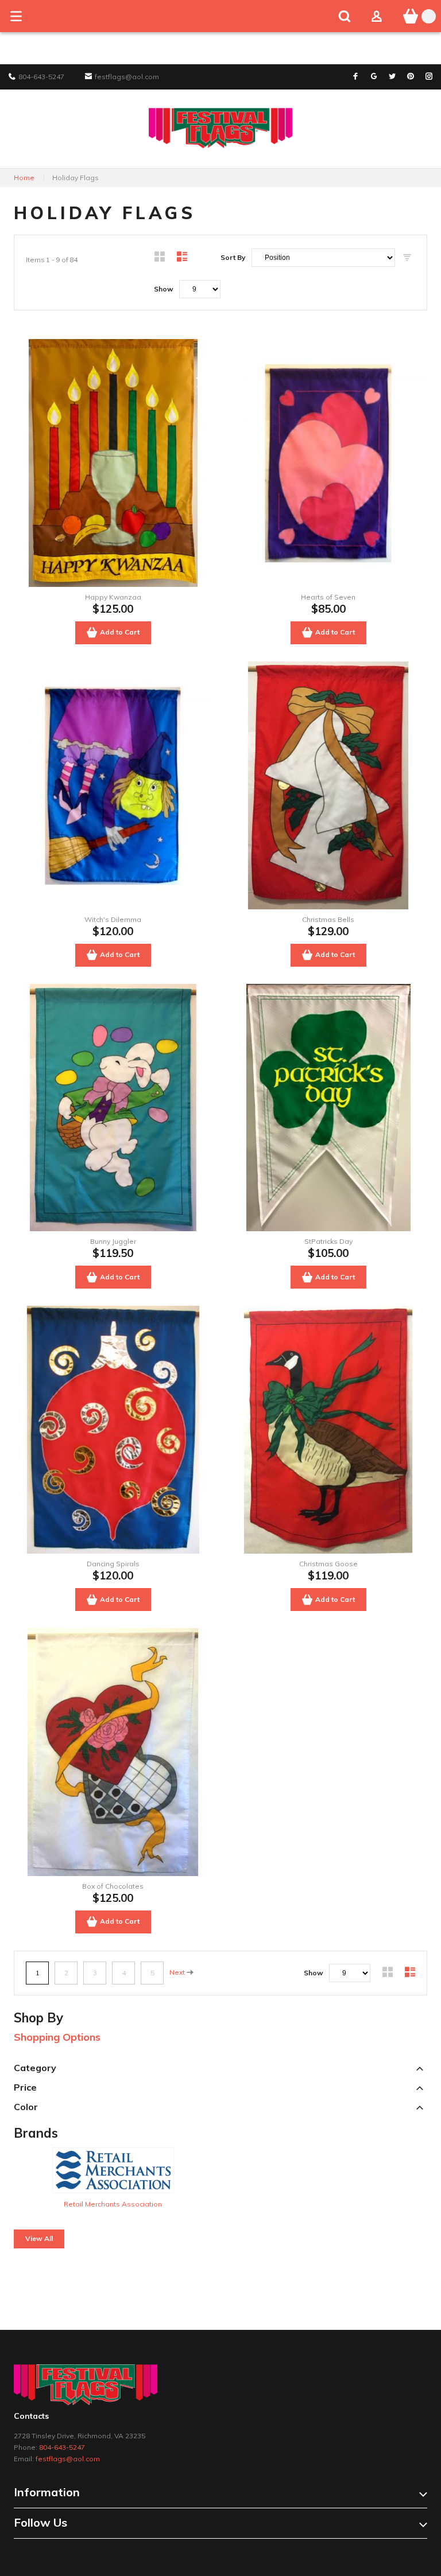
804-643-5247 (62, 2447)
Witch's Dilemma (113, 919)
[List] (182, 258)
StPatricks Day (328, 1241)
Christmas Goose (328, 1564)
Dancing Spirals (113, 1564)
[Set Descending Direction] (407, 258)
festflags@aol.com (68, 2459)
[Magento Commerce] (220, 113)
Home (24, 178)
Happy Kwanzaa (113, 597)
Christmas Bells (328, 919)
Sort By (233, 257)
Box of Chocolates (113, 1886)
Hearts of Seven (328, 597)
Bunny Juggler (113, 1241)
